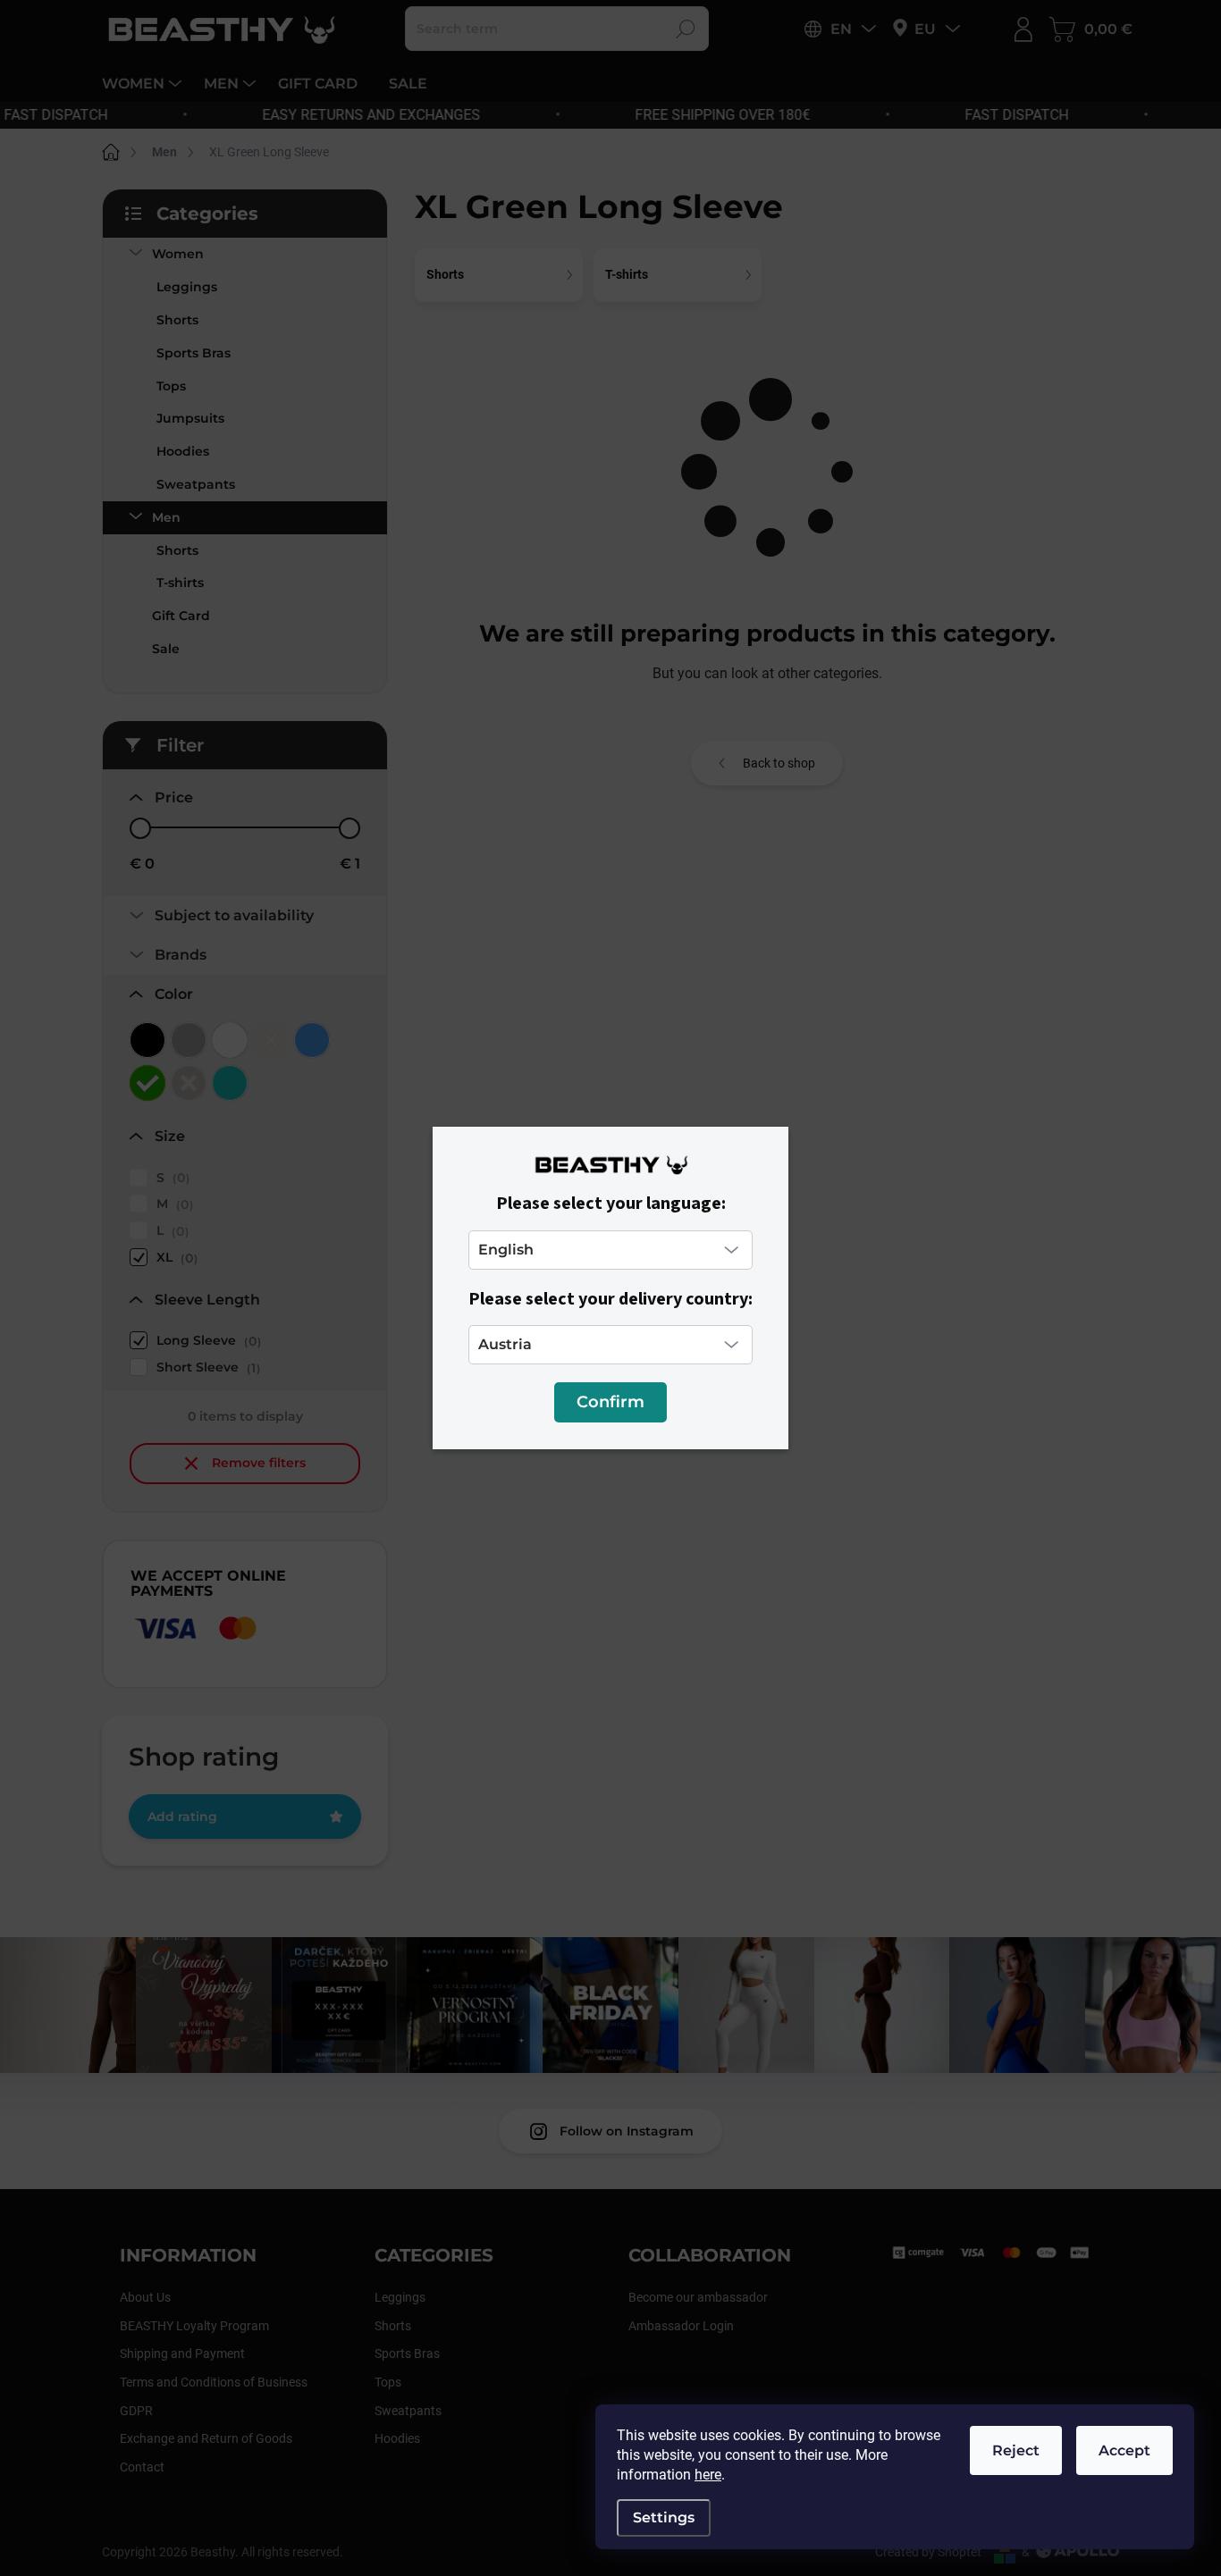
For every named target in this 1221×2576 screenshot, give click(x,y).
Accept (1124, 2450)
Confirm (610, 1402)
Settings (664, 2517)
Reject (1016, 2450)
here (708, 2475)
